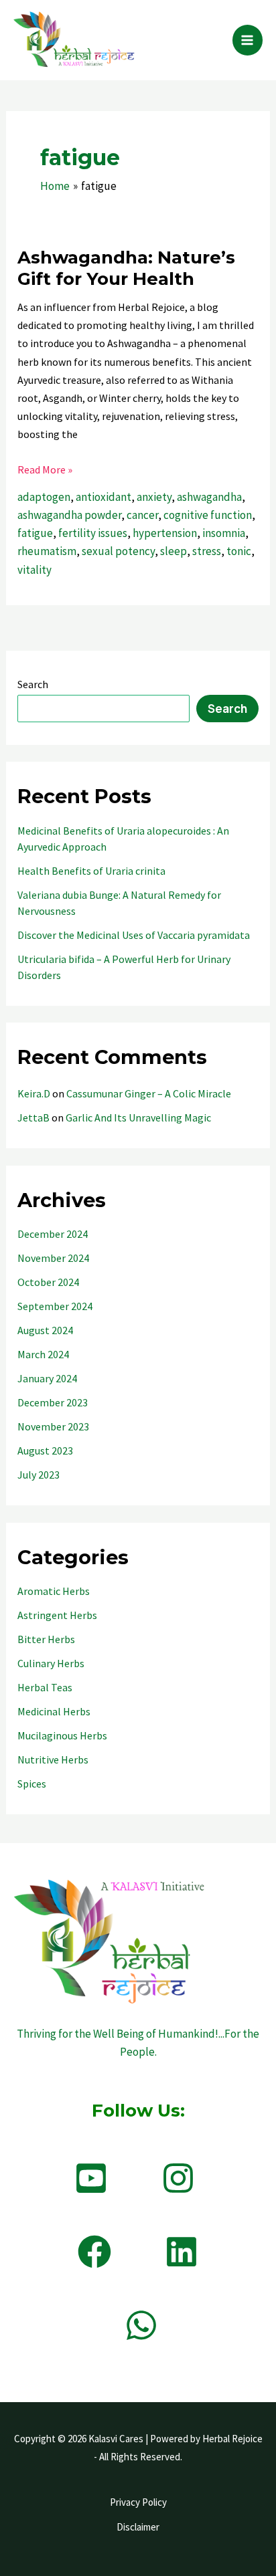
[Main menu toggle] (248, 40)
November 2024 (53, 1258)
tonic (239, 551)
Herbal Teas (45, 1687)
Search (33, 684)
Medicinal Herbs (54, 1711)
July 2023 (39, 1475)
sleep (174, 551)
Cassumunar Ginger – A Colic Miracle (149, 1093)
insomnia (224, 533)
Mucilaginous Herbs (62, 1735)
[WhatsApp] (141, 2325)
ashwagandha (209, 497)
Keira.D (34, 1093)
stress (207, 551)
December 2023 (53, 1402)
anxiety (154, 497)
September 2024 (55, 1306)
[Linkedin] (182, 2252)
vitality (34, 570)
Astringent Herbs (57, 1615)
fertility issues (93, 533)
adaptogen (44, 497)
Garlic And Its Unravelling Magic (138, 1117)
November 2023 (53, 1426)
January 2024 (47, 1378)
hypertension (165, 533)
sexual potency (118, 551)
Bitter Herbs (46, 1639)
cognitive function (208, 515)
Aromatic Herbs (54, 1591)
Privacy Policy (138, 2502)
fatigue (35, 533)
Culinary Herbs (51, 1663)
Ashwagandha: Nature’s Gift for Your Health (126, 268)
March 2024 (43, 1354)
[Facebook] (94, 2252)
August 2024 (45, 1330)
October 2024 (48, 1282)
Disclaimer (138, 2527)
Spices (32, 1784)
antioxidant (103, 497)
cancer (142, 515)
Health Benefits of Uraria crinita (91, 871)
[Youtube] (91, 2178)
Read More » (45, 470)
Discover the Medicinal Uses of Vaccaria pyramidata (134, 935)
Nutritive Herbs (53, 1759)
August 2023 (45, 1451)
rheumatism (47, 551)
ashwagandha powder (69, 515)
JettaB (33, 1117)
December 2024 (53, 1234)
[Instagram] (178, 2178)
